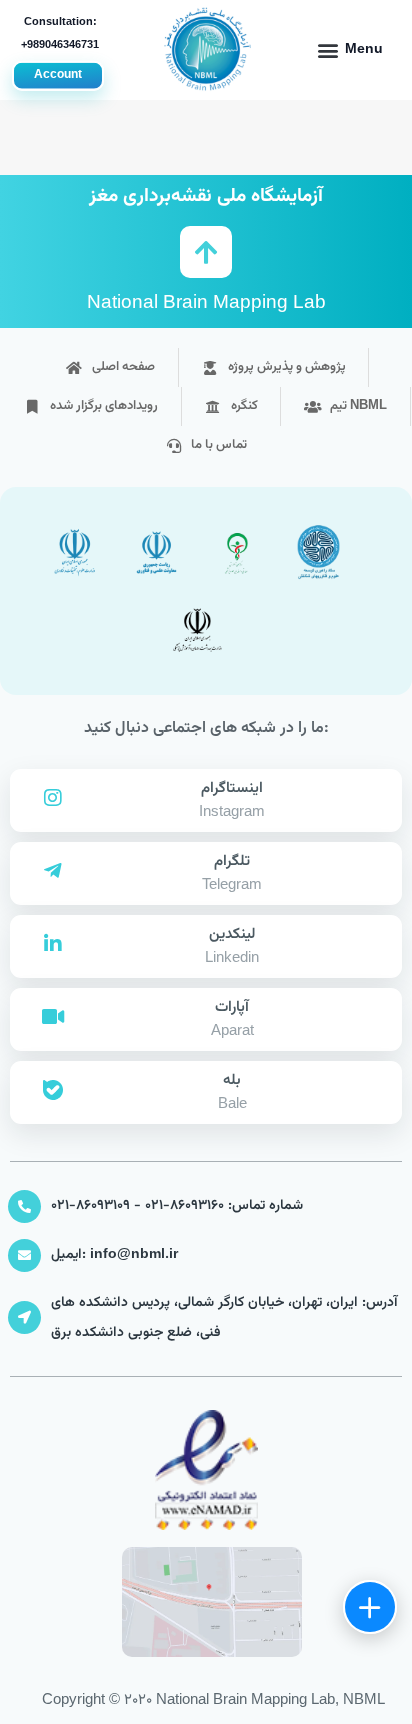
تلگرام (232, 861)
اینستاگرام (232, 788)
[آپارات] (53, 1017)
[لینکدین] (53, 944)
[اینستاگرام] (53, 798)
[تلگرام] (53, 871)
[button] (350, 50)
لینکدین (232, 934)
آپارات (232, 1007)
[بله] (53, 1090)
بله (232, 1080)
